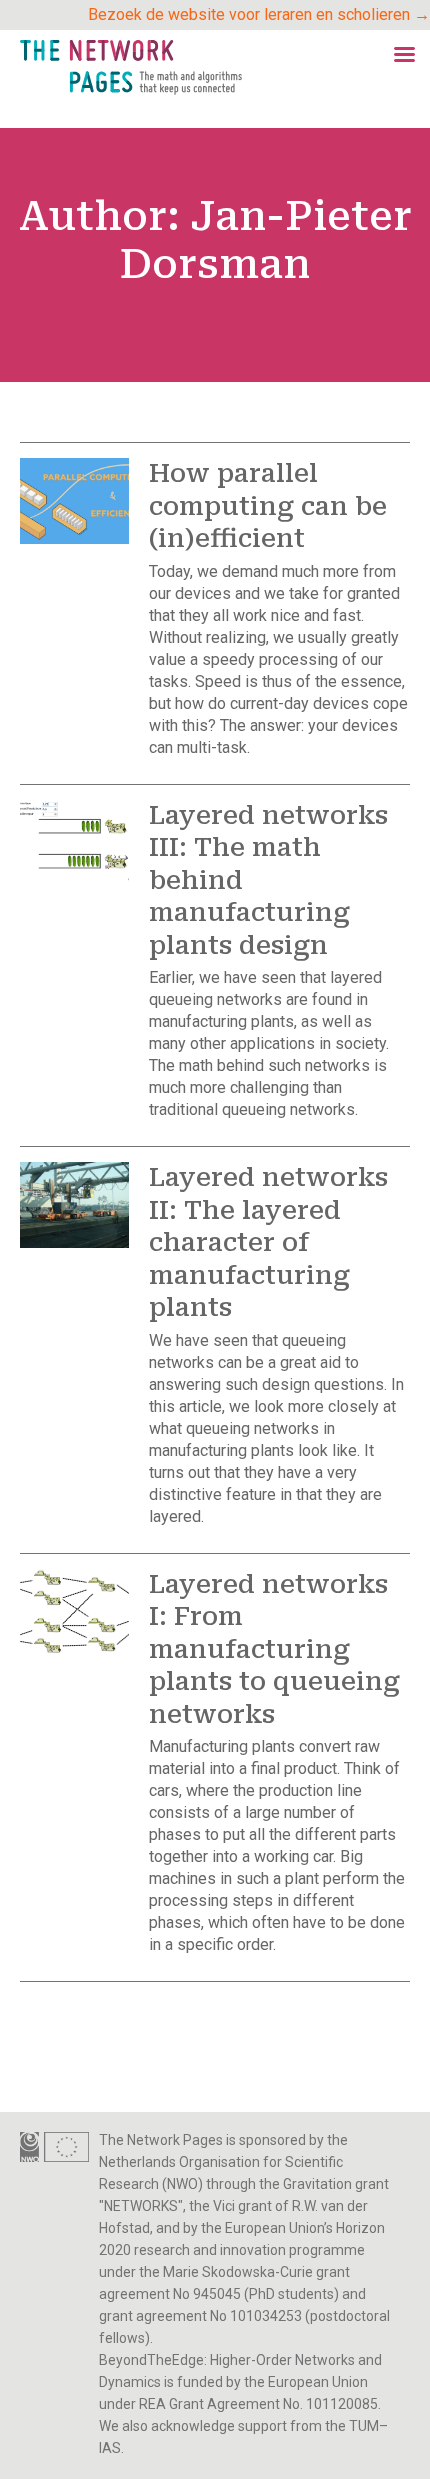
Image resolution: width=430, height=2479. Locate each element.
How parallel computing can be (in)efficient (268, 506)
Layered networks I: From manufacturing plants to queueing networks (274, 1649)
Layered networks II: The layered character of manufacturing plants (268, 1242)
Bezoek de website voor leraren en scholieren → (259, 14)
